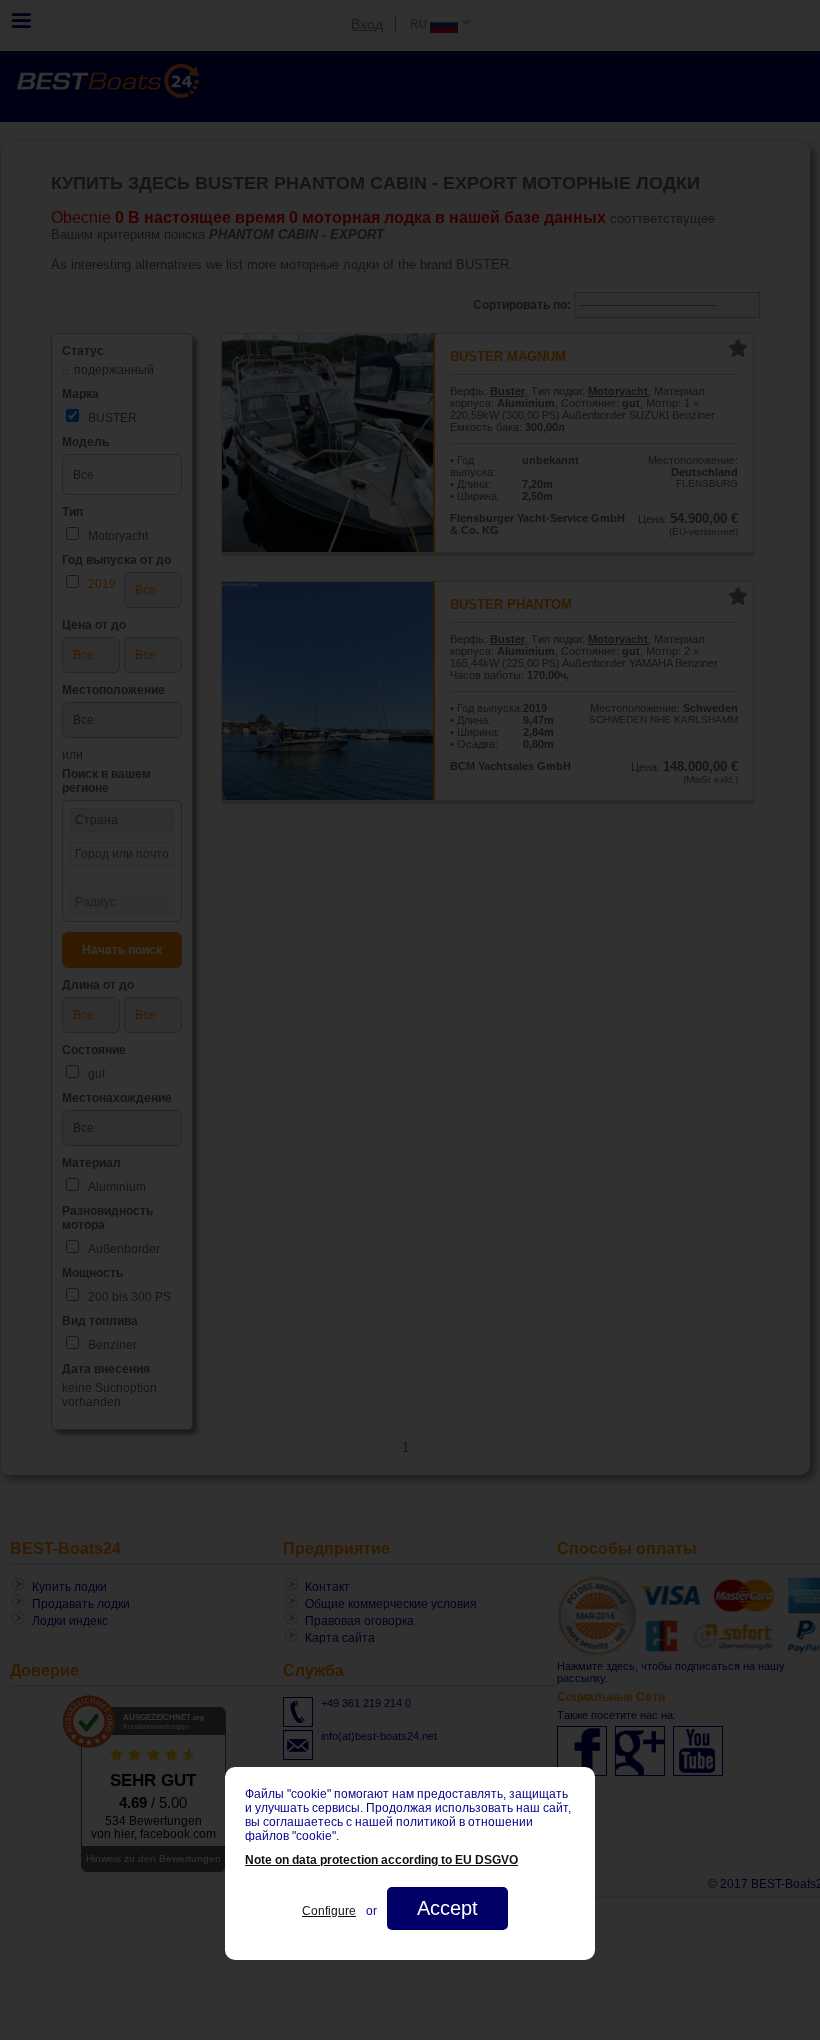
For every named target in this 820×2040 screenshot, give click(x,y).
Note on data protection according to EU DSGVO (381, 1860)
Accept (447, 1908)
